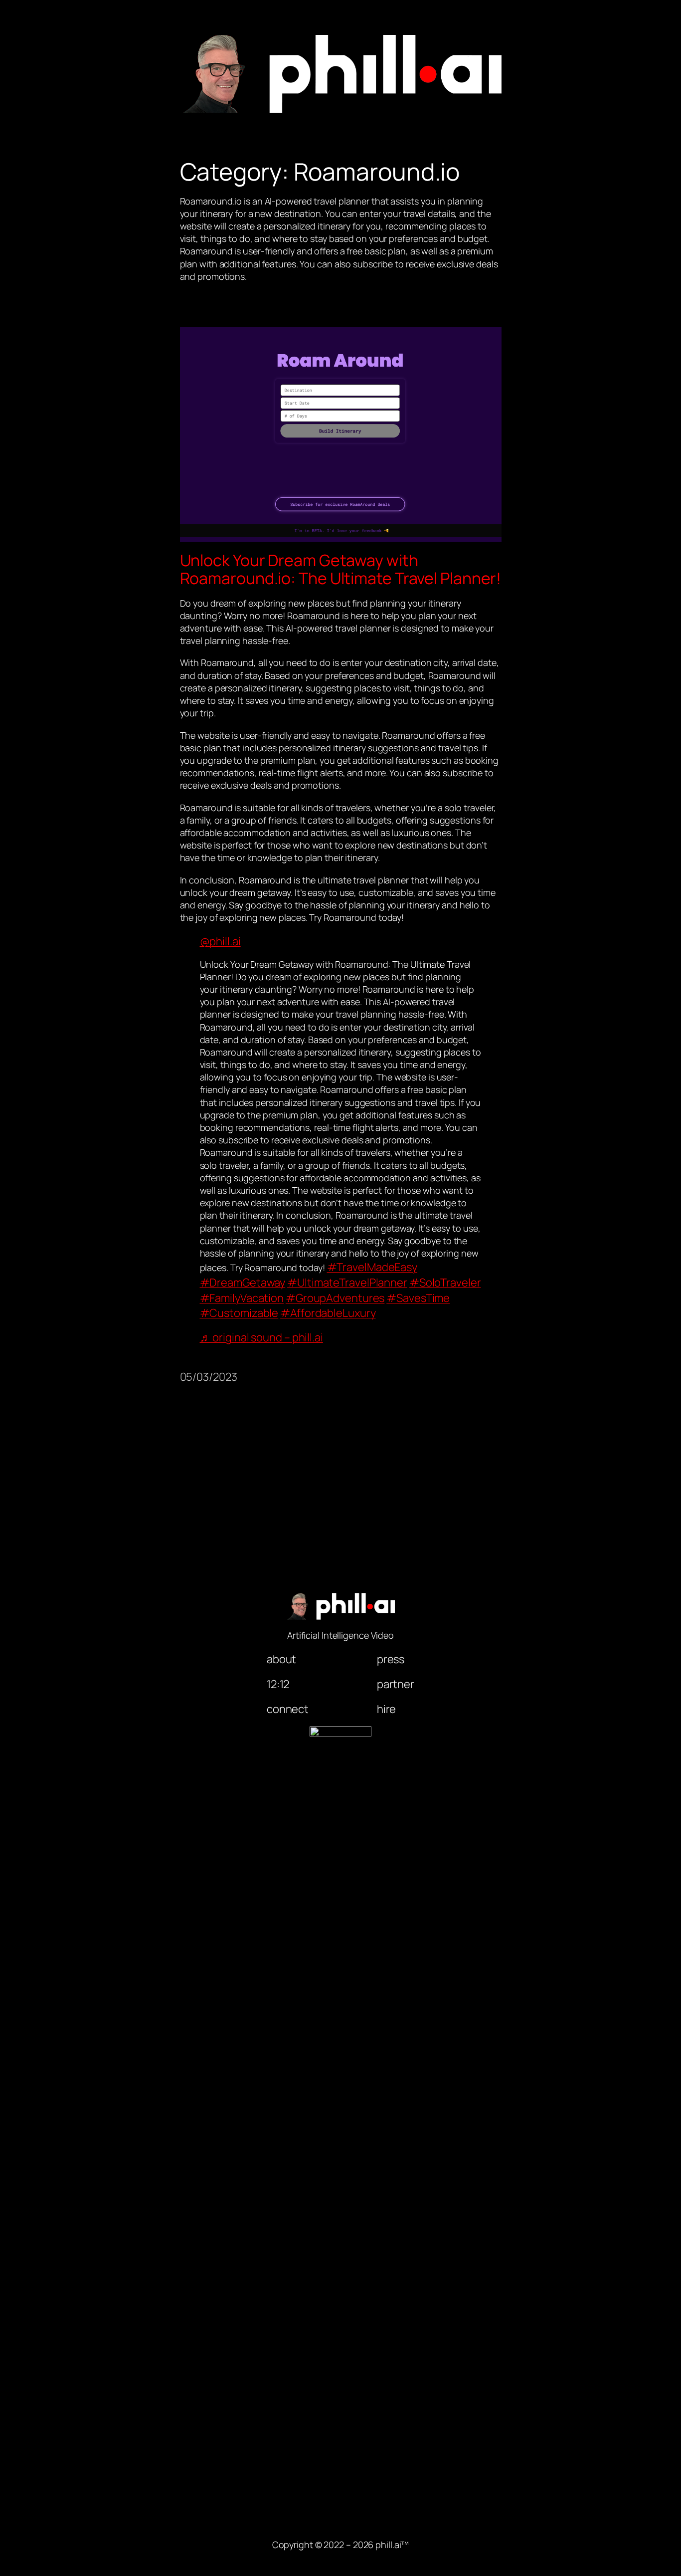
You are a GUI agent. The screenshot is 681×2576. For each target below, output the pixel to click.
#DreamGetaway (243, 1283)
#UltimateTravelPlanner (347, 1283)
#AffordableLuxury (328, 1313)
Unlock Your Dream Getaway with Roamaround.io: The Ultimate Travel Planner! (341, 569)
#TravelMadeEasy (372, 1267)
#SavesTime (418, 1298)
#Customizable (239, 1313)
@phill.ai (220, 941)
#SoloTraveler (445, 1283)
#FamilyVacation (242, 1298)
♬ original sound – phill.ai (261, 1337)
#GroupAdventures (335, 1298)
